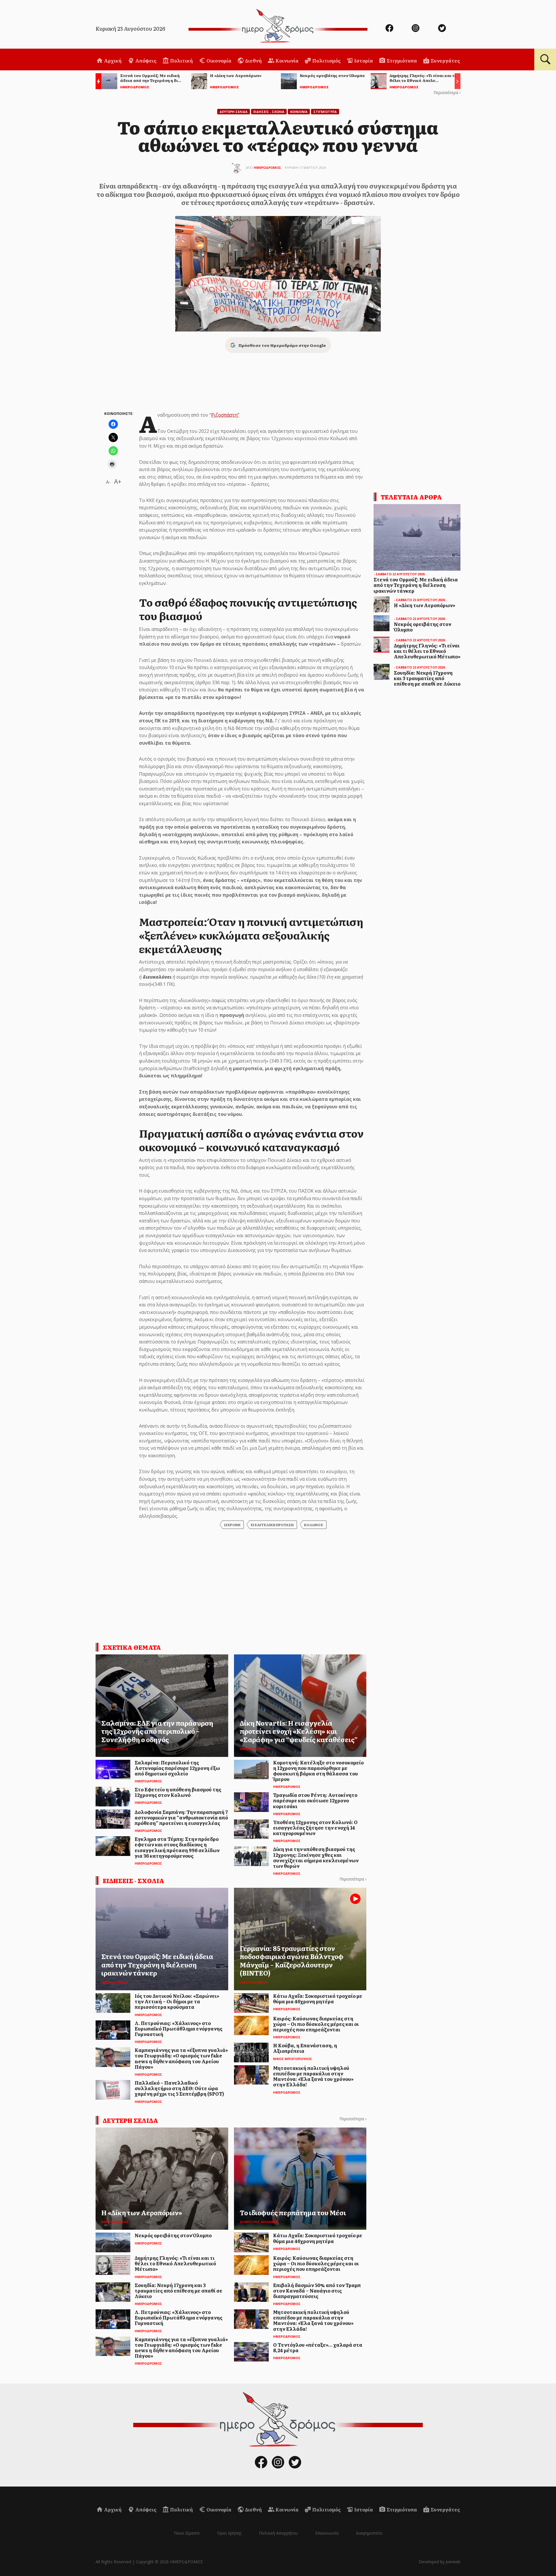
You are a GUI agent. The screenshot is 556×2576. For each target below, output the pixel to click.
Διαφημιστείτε (369, 2533)
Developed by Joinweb (440, 2562)
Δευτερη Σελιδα (234, 112)
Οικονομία (218, 61)
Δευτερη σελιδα (130, 2120)
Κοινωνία (287, 61)
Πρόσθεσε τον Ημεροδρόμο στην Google (282, 345)
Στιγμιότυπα (401, 61)
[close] (514, 24)
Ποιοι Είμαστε (187, 2533)
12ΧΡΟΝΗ (232, 1525)
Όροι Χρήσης (229, 2533)
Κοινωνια (299, 112)
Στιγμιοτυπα (325, 112)
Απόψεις (145, 61)
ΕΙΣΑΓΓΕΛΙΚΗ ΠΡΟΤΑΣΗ (272, 1525)
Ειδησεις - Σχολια (269, 112)
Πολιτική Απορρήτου (278, 2533)
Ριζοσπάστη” (225, 415)
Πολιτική (181, 61)
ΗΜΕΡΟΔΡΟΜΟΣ (267, 167)
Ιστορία (363, 61)
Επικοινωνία (327, 2533)
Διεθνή (253, 61)
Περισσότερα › (447, 93)
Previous (97, 82)
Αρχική (112, 61)
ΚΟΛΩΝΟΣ (314, 1525)
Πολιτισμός (326, 61)
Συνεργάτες (445, 61)
